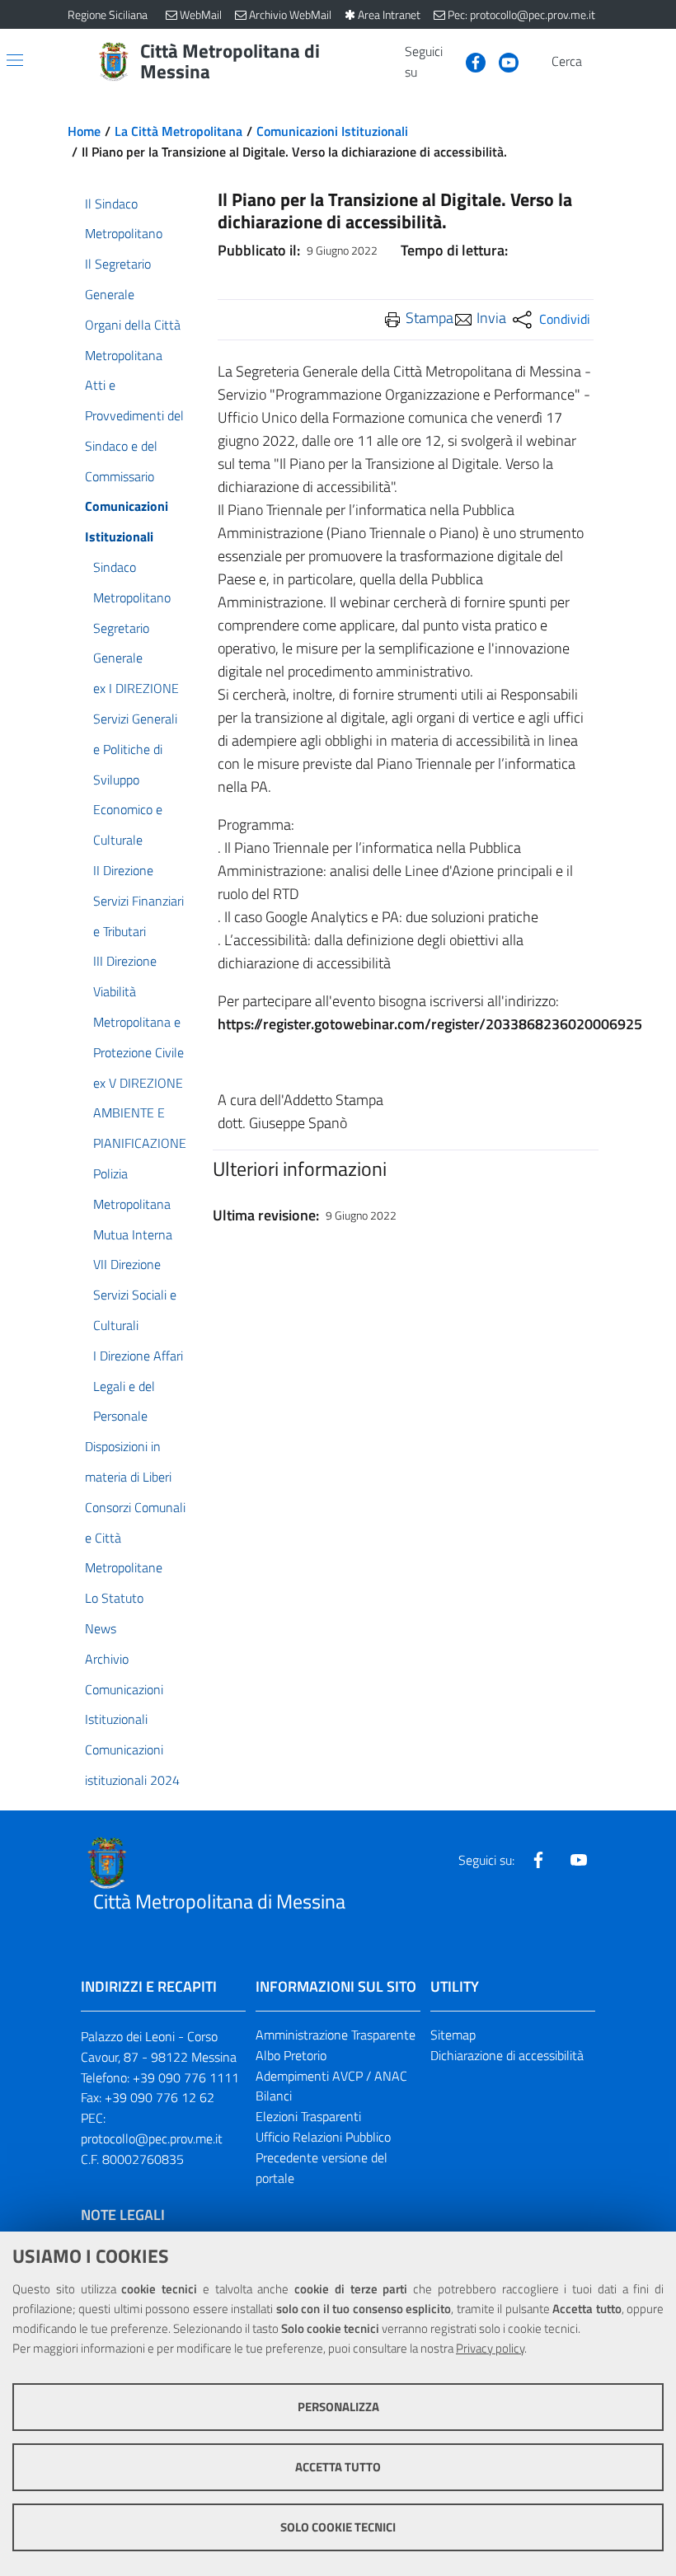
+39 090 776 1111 (186, 2077)
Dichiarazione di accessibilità (507, 2055)
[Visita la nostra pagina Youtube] (502, 61)
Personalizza (338, 2407)
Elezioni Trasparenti (308, 2116)
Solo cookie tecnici (338, 2527)
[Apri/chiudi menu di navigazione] (15, 60)
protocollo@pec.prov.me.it (152, 2138)
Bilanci (274, 2096)
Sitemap (453, 2035)
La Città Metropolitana (178, 131)
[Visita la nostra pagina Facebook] (469, 61)
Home (84, 131)
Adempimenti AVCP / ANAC (331, 2076)
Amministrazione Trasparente (336, 2035)
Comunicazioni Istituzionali (332, 131)
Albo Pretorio (291, 2055)
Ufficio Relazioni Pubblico (323, 2137)
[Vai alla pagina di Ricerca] (599, 62)
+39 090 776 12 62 (160, 2097)
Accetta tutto (338, 2467)
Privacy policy (490, 2348)
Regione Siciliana (108, 14)
